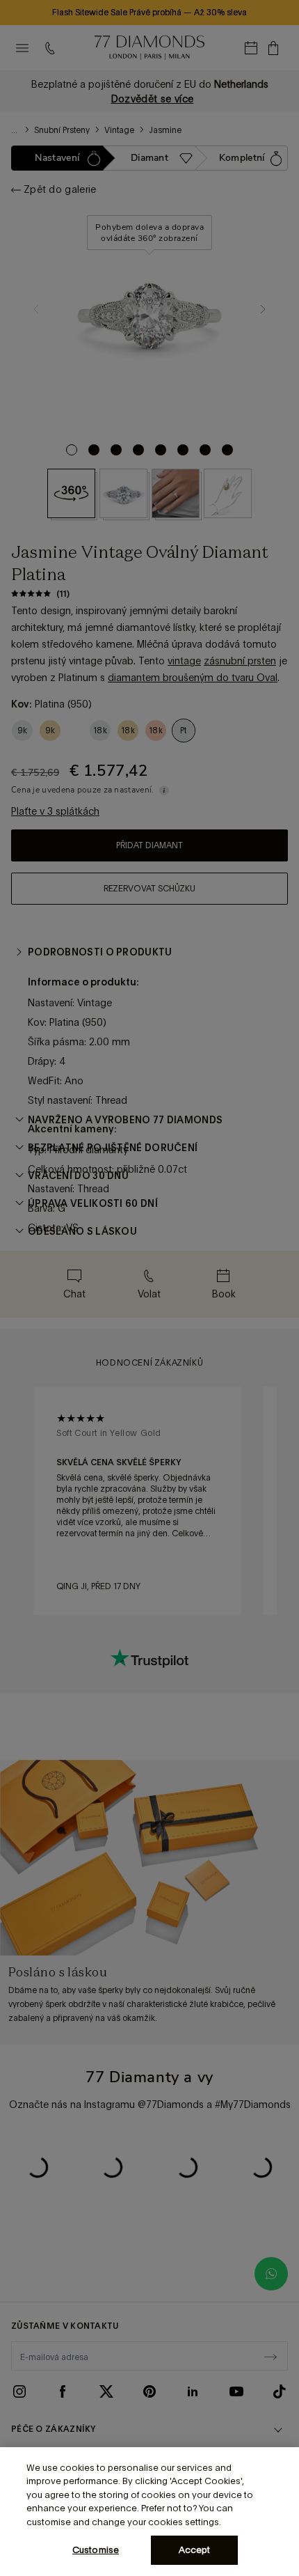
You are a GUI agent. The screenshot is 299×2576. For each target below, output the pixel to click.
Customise (96, 2550)
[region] (149, 2512)
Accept (195, 2550)
